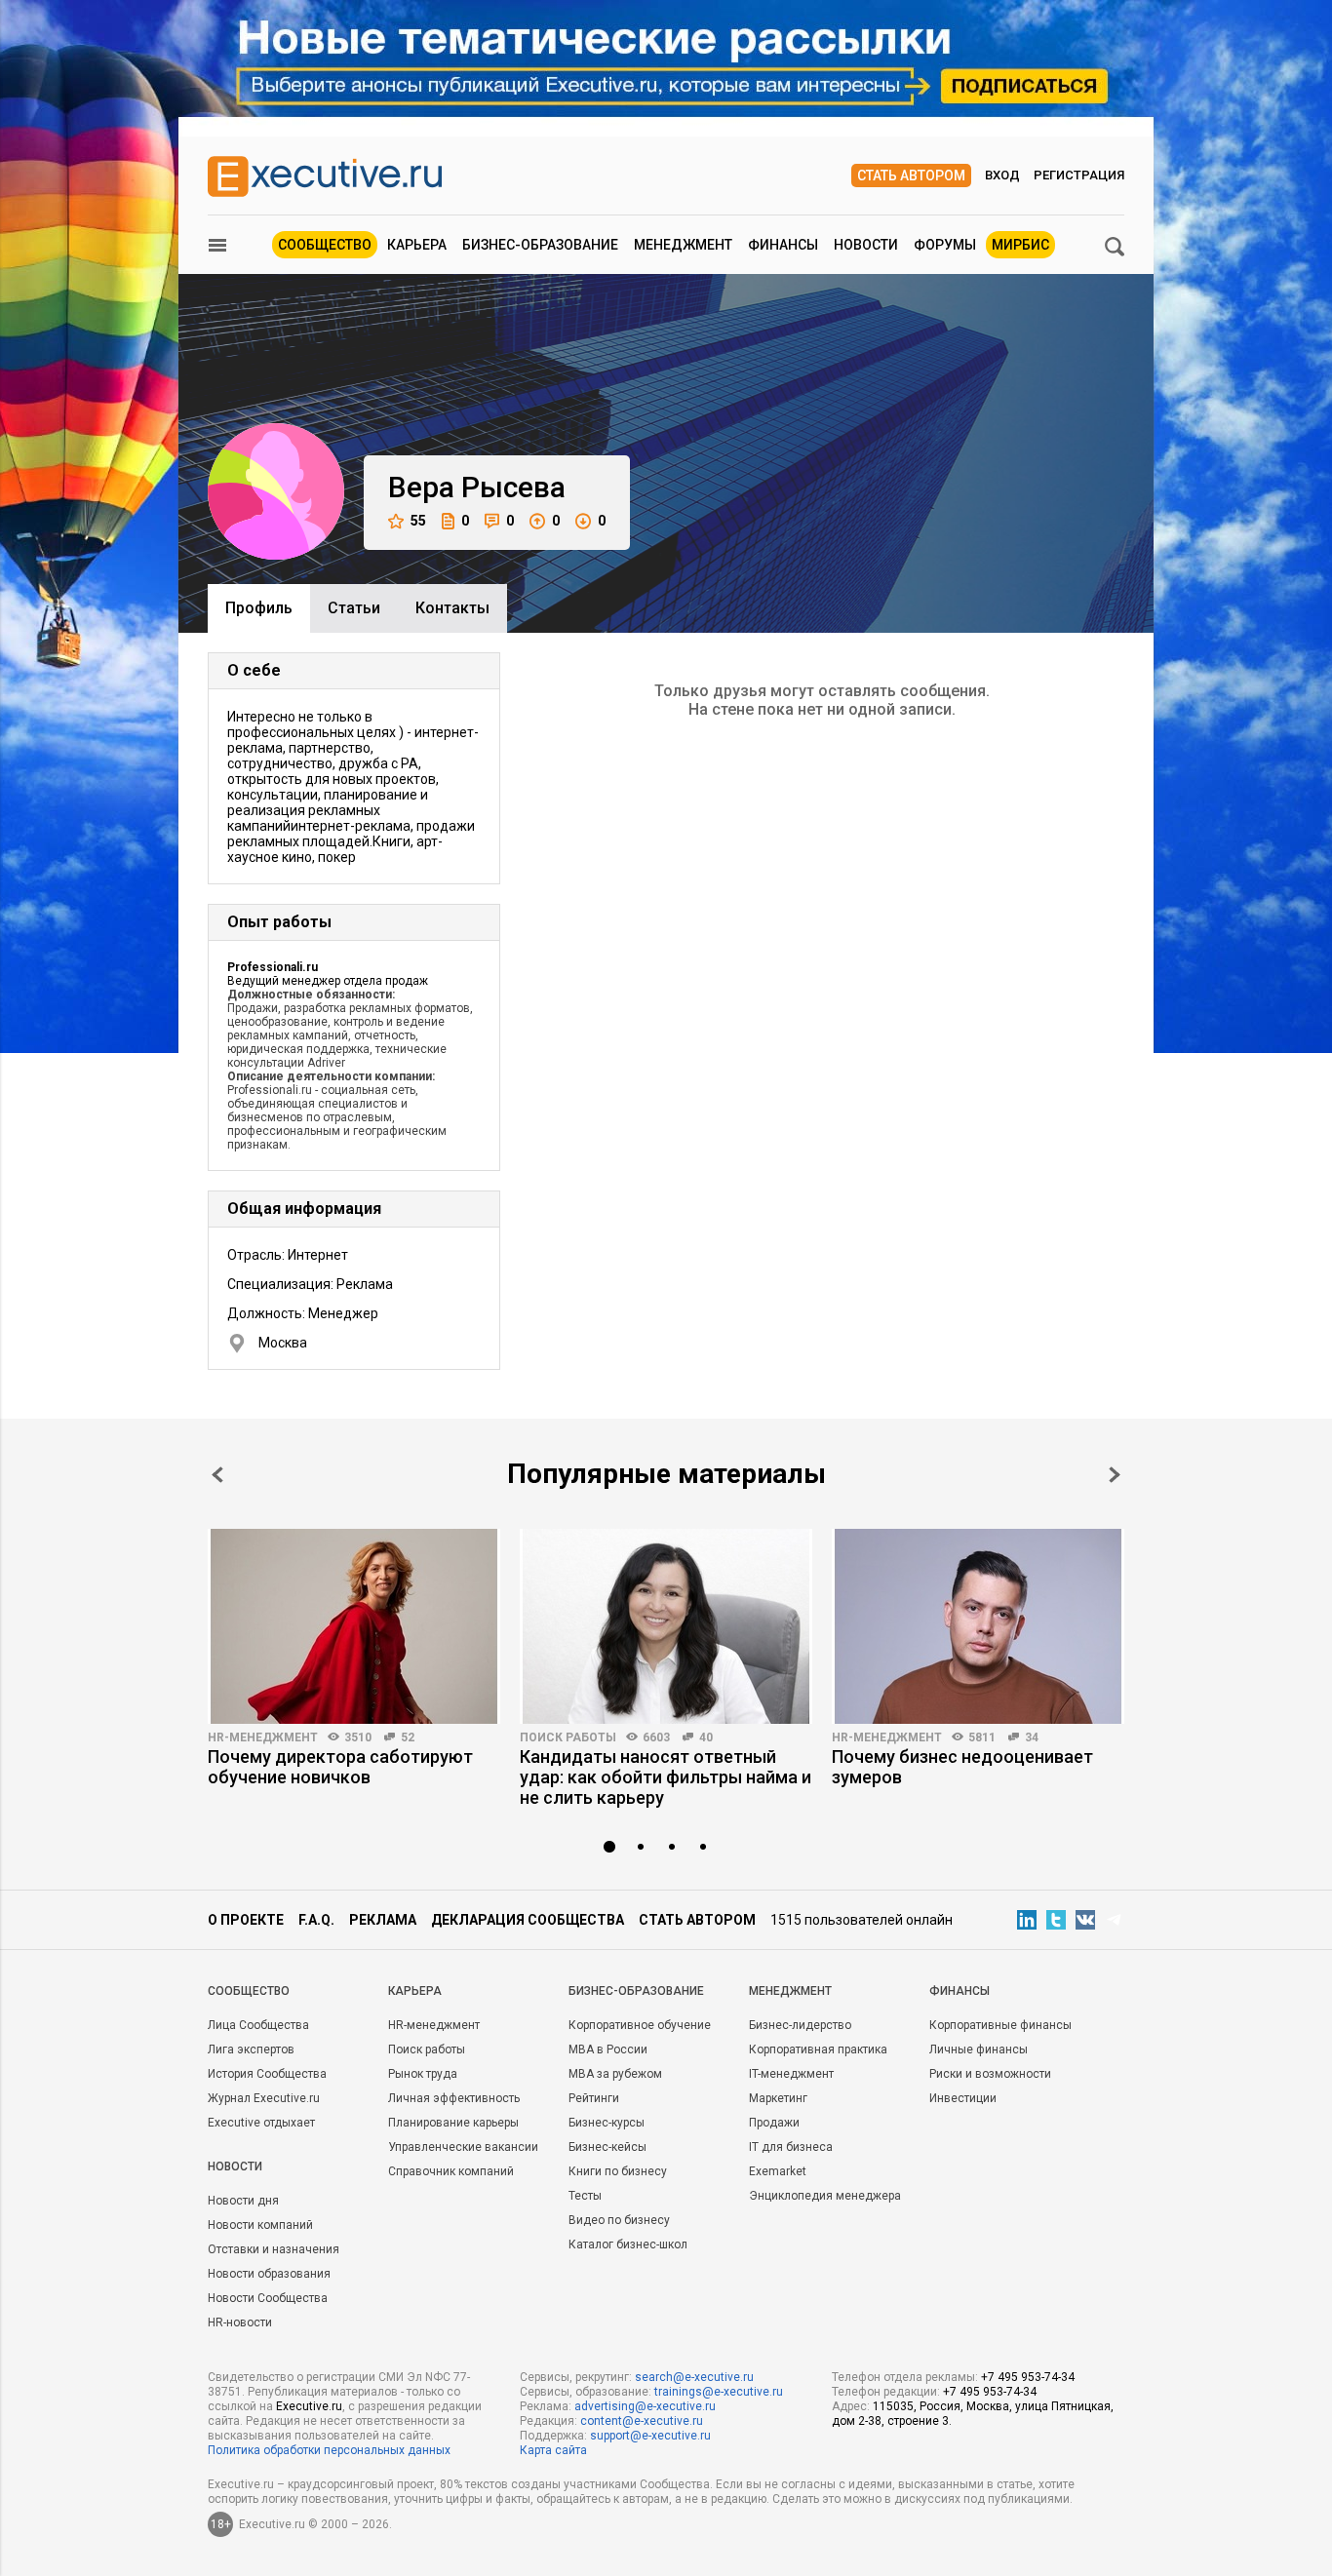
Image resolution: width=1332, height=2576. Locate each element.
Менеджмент (683, 245)
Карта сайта (553, 2450)
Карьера (417, 245)
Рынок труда (423, 2074)
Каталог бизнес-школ (628, 2244)
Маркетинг (778, 2098)
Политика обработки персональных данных (329, 2450)
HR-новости (240, 2322)
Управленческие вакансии (463, 2147)
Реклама (383, 1920)
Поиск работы (568, 1737)
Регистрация (1079, 175)
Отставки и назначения (274, 2249)
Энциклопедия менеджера (825, 2196)
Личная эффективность (454, 2098)
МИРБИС (1020, 245)
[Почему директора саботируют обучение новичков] (354, 1626)
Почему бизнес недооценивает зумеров (962, 1767)
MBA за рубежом (615, 2074)
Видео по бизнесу (619, 2220)
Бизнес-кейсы (607, 2147)
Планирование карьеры (453, 2123)
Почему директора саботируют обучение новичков (340, 1767)
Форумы (945, 245)
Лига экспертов (251, 2049)
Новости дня (243, 2201)
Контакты (452, 608)
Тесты (585, 2196)
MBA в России (608, 2049)
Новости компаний (260, 2225)
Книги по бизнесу (618, 2171)
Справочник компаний (451, 2171)
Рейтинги (594, 2098)
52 (408, 1737)
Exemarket (778, 2171)
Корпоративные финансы (1000, 2025)
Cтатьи (354, 608)
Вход (1002, 175)
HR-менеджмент (263, 1737)
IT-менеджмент (791, 2074)
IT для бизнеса (791, 2147)
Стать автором (911, 176)
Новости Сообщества (268, 2298)
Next (1115, 1475)
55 (418, 521)
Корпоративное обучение (640, 2025)
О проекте (246, 1920)
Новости (866, 245)
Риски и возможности (990, 2074)
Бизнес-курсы (607, 2123)
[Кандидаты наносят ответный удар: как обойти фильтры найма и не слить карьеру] (666, 1626)
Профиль (259, 608)
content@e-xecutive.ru (642, 2421)
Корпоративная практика (818, 2049)
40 (706, 1737)
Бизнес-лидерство (800, 2025)
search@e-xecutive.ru (694, 2377)
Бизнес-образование (540, 245)
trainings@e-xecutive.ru (719, 2392)
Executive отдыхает (261, 2123)
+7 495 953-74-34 (1028, 2377)
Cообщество (249, 1991)
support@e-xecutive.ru (650, 2436)
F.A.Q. (316, 1920)
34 (1032, 1737)
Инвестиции (963, 2098)
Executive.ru (309, 2406)
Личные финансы (979, 2049)
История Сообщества (267, 2074)
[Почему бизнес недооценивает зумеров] (978, 1626)
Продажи (774, 2123)
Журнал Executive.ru (264, 2098)
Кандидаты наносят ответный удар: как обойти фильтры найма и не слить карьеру (666, 1777)
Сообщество (325, 245)
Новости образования (269, 2274)
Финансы (783, 245)
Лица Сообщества (258, 2025)
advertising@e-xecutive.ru (645, 2406)
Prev (217, 1475)
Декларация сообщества (528, 1920)
